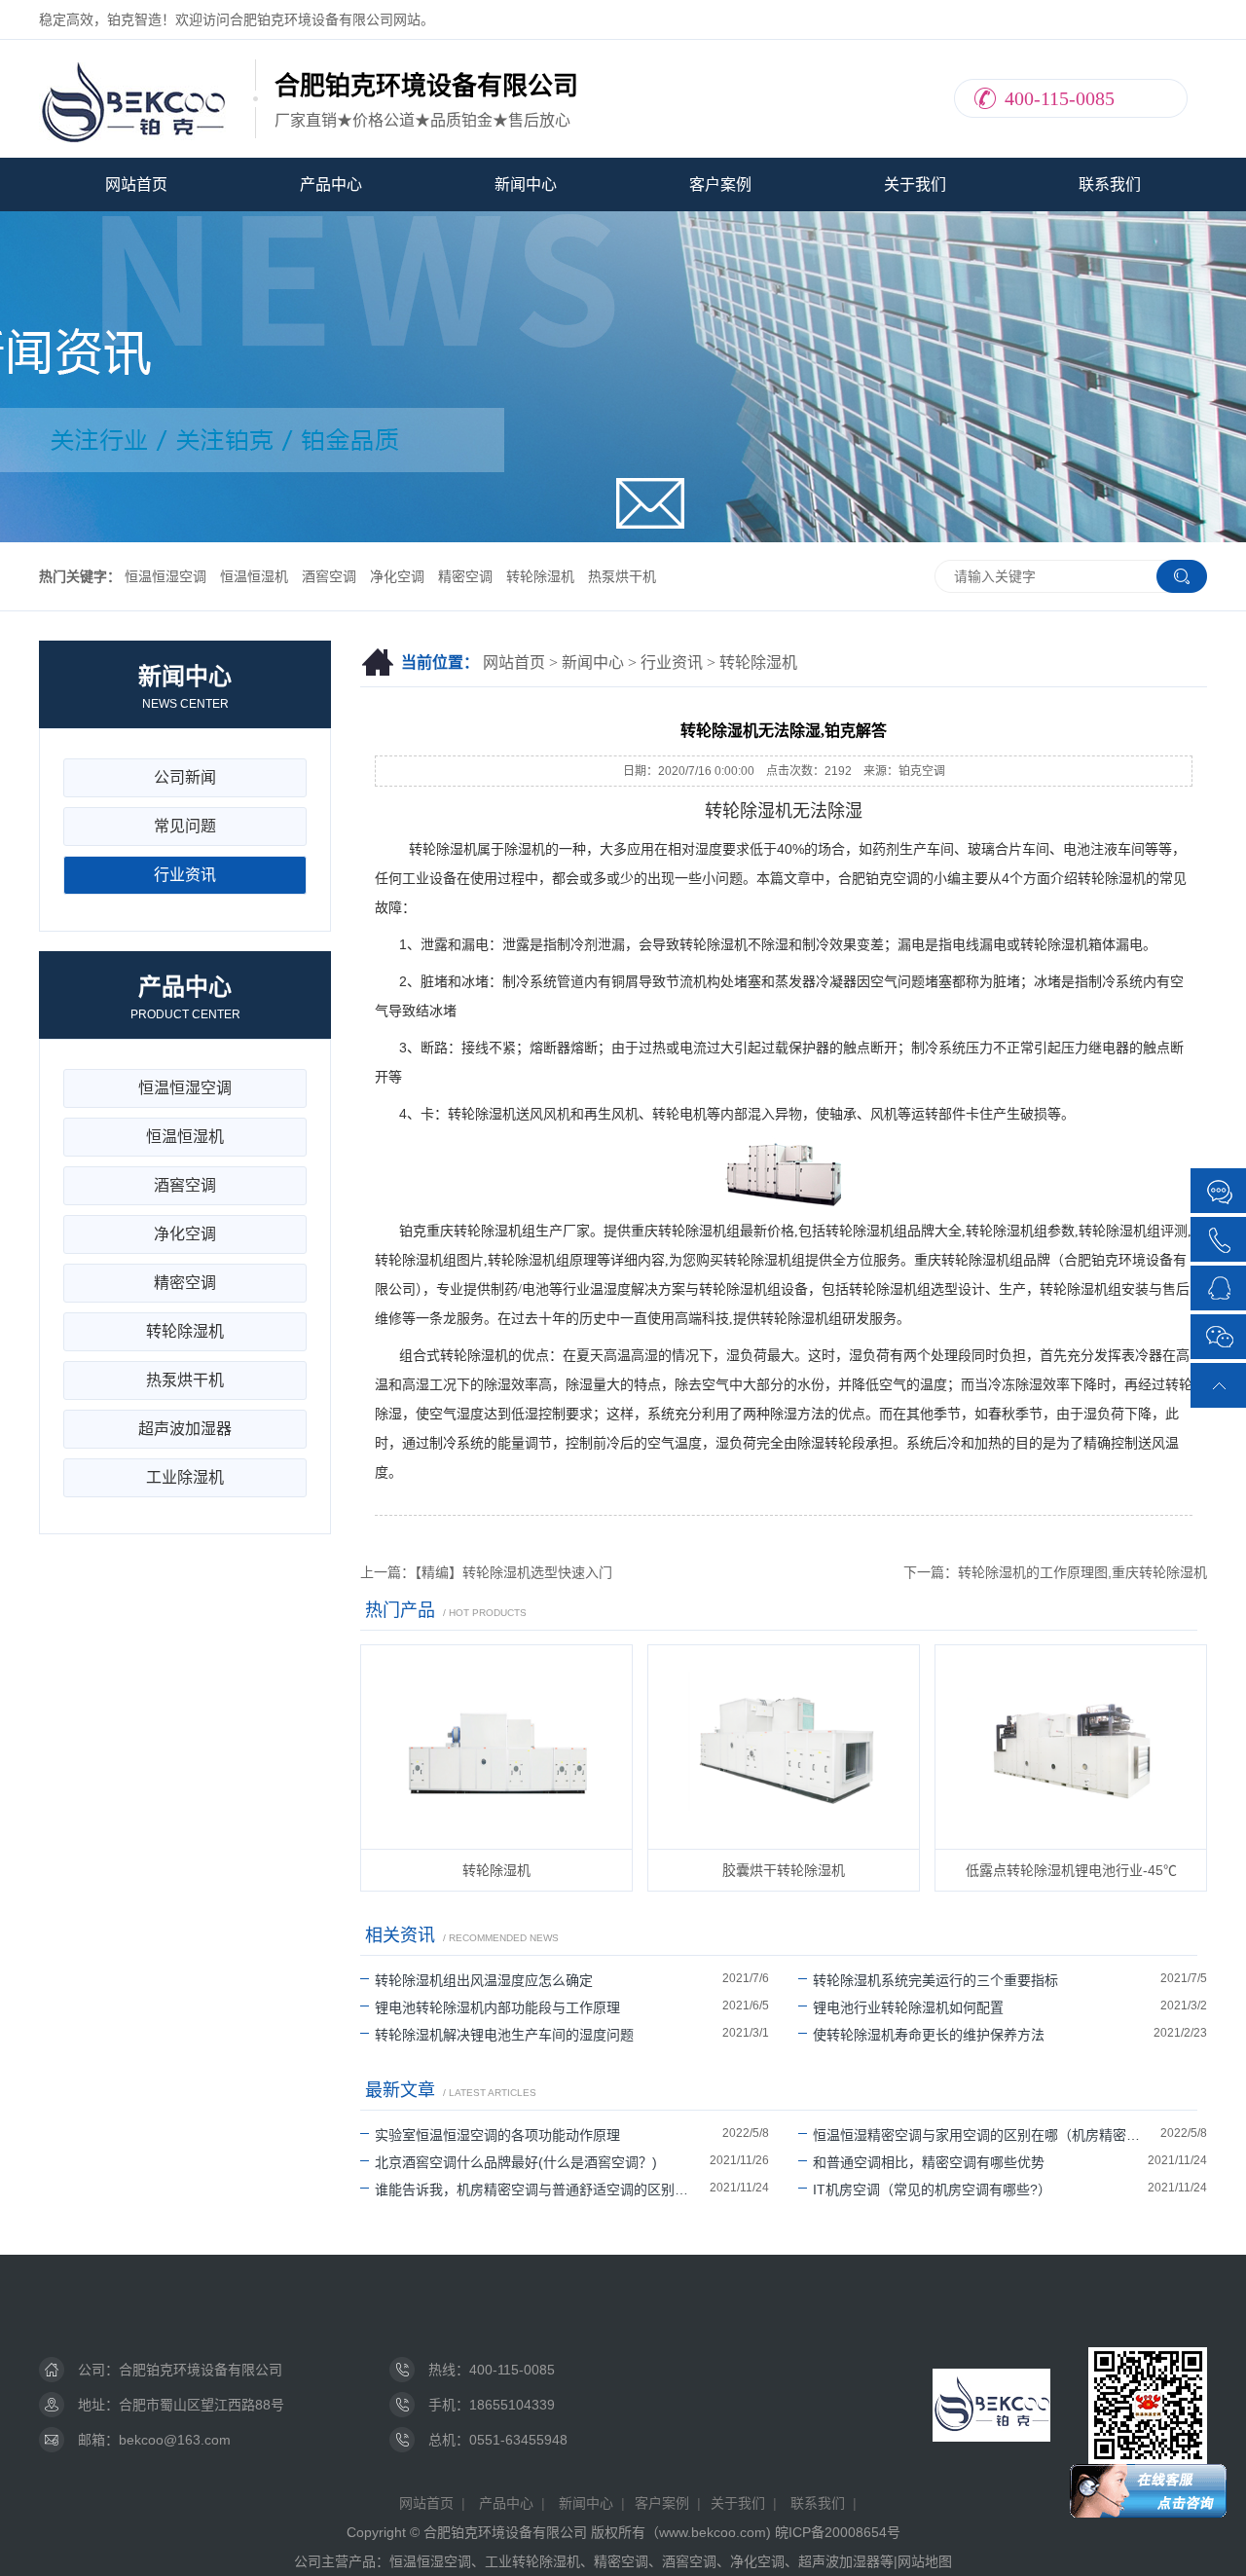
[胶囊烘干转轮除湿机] (784, 1747)
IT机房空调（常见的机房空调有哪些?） (932, 2190)
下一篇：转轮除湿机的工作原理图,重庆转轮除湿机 (1055, 1572)
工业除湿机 (185, 1477)
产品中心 (331, 184)
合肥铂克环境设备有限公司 (201, 2370)
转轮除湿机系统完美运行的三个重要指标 (935, 1980)
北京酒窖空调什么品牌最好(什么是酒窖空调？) (516, 2162)
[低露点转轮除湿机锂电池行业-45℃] (1071, 1747)
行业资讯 (672, 662)
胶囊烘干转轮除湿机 (784, 1870)
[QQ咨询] (1220, 1287)
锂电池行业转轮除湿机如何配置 (908, 2007)
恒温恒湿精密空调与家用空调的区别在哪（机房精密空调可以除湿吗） (987, 2135)
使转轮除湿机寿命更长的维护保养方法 (929, 2035)
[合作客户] (1220, 1192)
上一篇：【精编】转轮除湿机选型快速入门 (486, 1572)
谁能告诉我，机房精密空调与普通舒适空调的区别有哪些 (542, 2190)
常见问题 (185, 826)
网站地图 (925, 2561)
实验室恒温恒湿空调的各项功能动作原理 (497, 2135)
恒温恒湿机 (254, 576)
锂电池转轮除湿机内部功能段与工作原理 (497, 2007)
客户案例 (720, 184)
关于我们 (915, 184)
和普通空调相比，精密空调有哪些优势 (929, 2162)
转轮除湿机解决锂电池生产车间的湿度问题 (504, 2035)
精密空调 (465, 576)
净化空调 (397, 576)
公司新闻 (185, 777)
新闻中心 (526, 184)
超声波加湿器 (185, 1429)
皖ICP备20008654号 (838, 2532)
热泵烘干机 (622, 576)
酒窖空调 (329, 576)
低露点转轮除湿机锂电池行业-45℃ (1071, 1870)
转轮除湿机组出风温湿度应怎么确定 (484, 1980)
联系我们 (1110, 184)
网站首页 (136, 184)
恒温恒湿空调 (165, 576)
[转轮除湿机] (496, 1747)
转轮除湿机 (540, 576)
